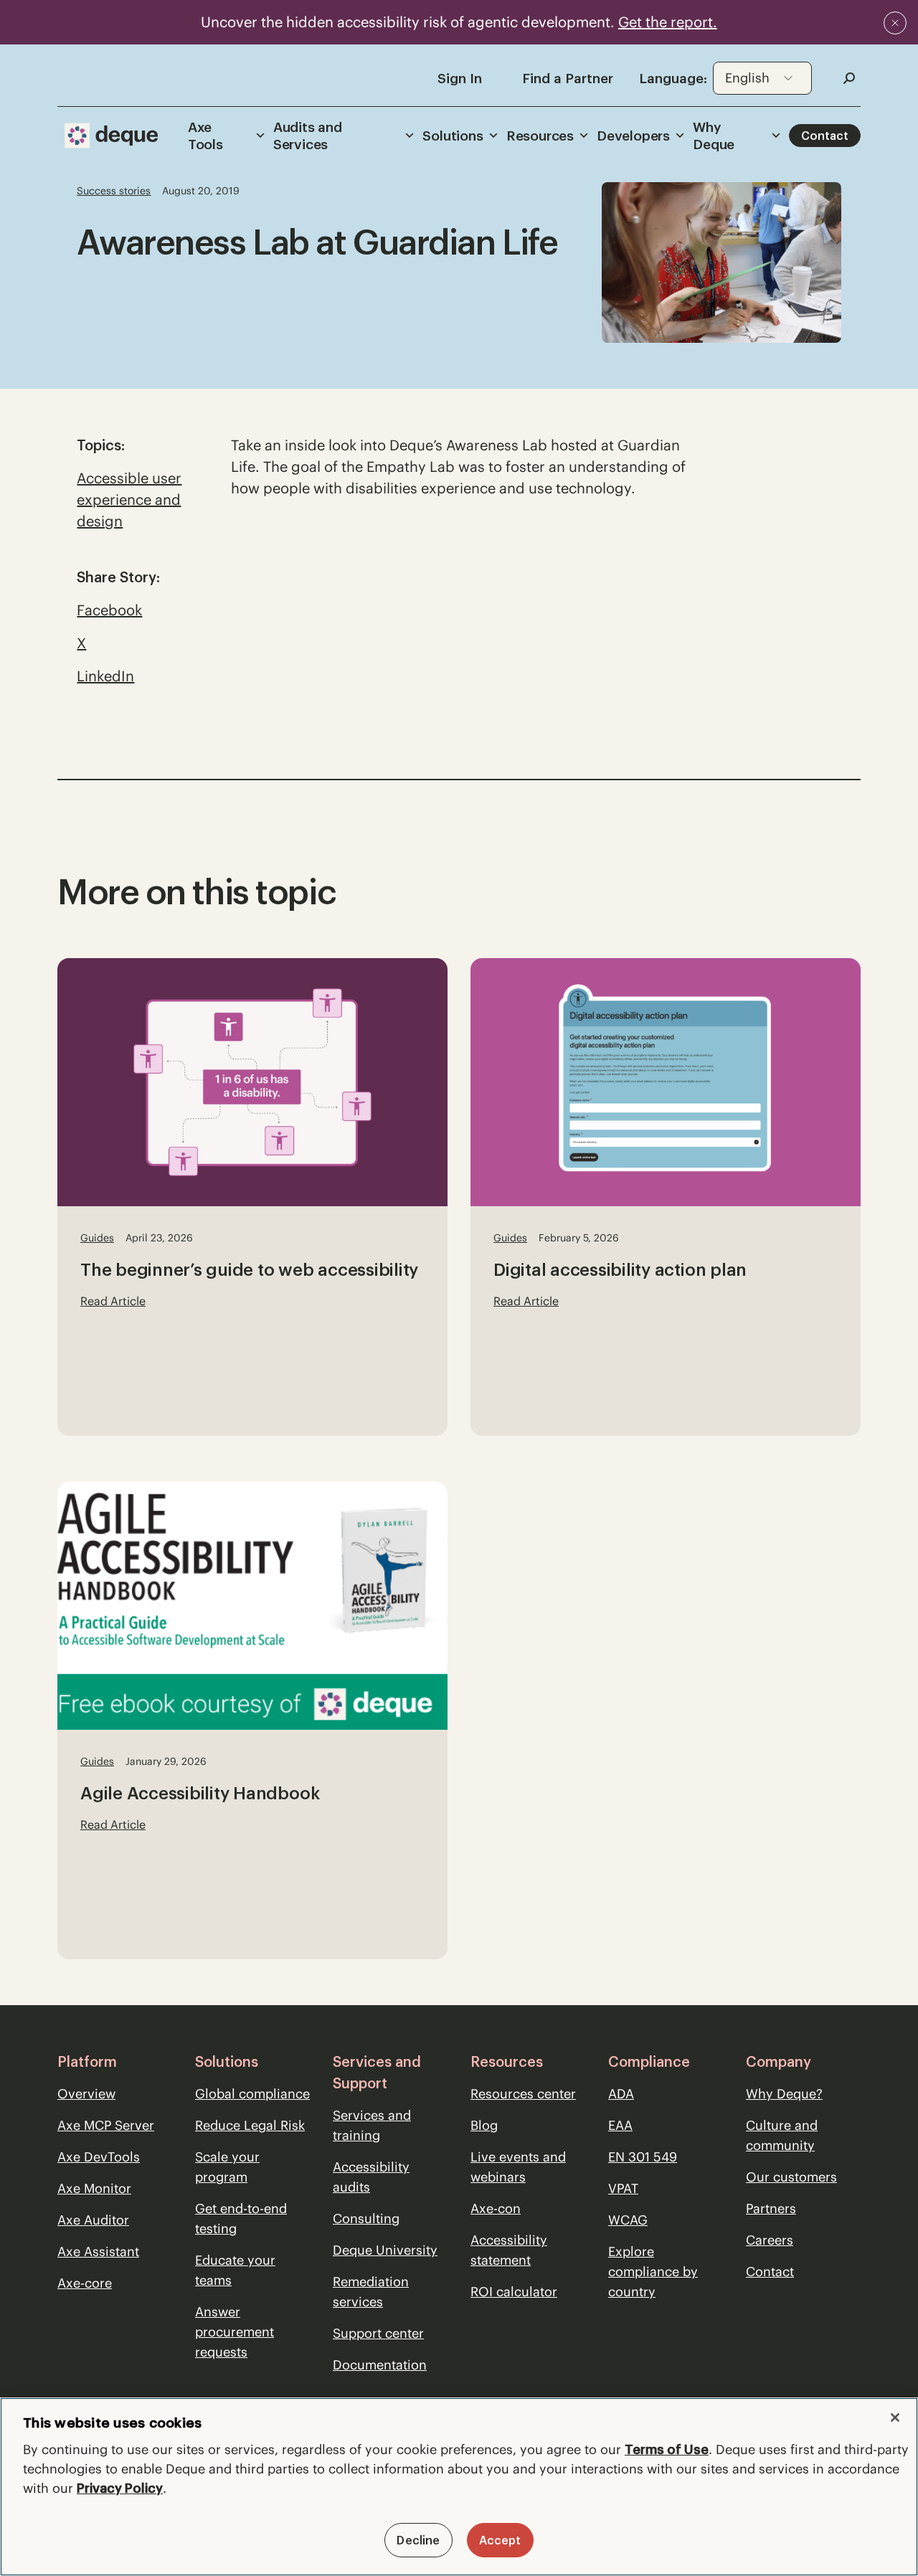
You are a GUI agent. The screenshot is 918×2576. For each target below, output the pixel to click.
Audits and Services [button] (308, 136)
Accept (500, 2540)
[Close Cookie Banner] (895, 2418)
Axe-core (85, 2283)
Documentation (380, 2365)
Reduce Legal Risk (250, 2125)
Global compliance (252, 2094)
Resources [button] (540, 136)
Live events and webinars (518, 2167)
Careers (770, 2240)
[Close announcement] (895, 23)
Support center (378, 2333)
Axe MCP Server (106, 2125)
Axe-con (496, 2208)
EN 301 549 (643, 2157)
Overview (86, 2094)
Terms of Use (667, 2449)
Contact (825, 136)
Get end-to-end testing (241, 2219)
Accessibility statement (509, 2250)
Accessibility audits (371, 2177)
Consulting (366, 2219)
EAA (620, 2125)
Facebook (109, 610)
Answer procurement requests (235, 2332)
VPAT (623, 2188)
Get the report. (668, 22)
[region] (459, 2487)
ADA (621, 2094)
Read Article (113, 1301)
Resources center (523, 2094)
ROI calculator (514, 2292)
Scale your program (227, 2167)
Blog (484, 2125)
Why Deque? (784, 2094)
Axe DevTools (99, 2157)
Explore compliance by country (653, 2272)
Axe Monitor (94, 2188)
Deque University (385, 2250)
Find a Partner (568, 78)
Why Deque (714, 136)
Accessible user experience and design (129, 499)
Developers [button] (633, 136)
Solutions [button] (453, 136)
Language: (673, 78)
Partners (771, 2208)
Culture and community (782, 2135)
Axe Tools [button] (205, 136)
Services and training (372, 2125)
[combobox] (762, 78)
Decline (418, 2540)
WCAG (628, 2220)
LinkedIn (105, 676)
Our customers (791, 2177)
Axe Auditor (93, 2220)
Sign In (460, 78)
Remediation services (371, 2292)
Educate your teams (235, 2270)
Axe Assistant (98, 2251)
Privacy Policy (120, 2488)
